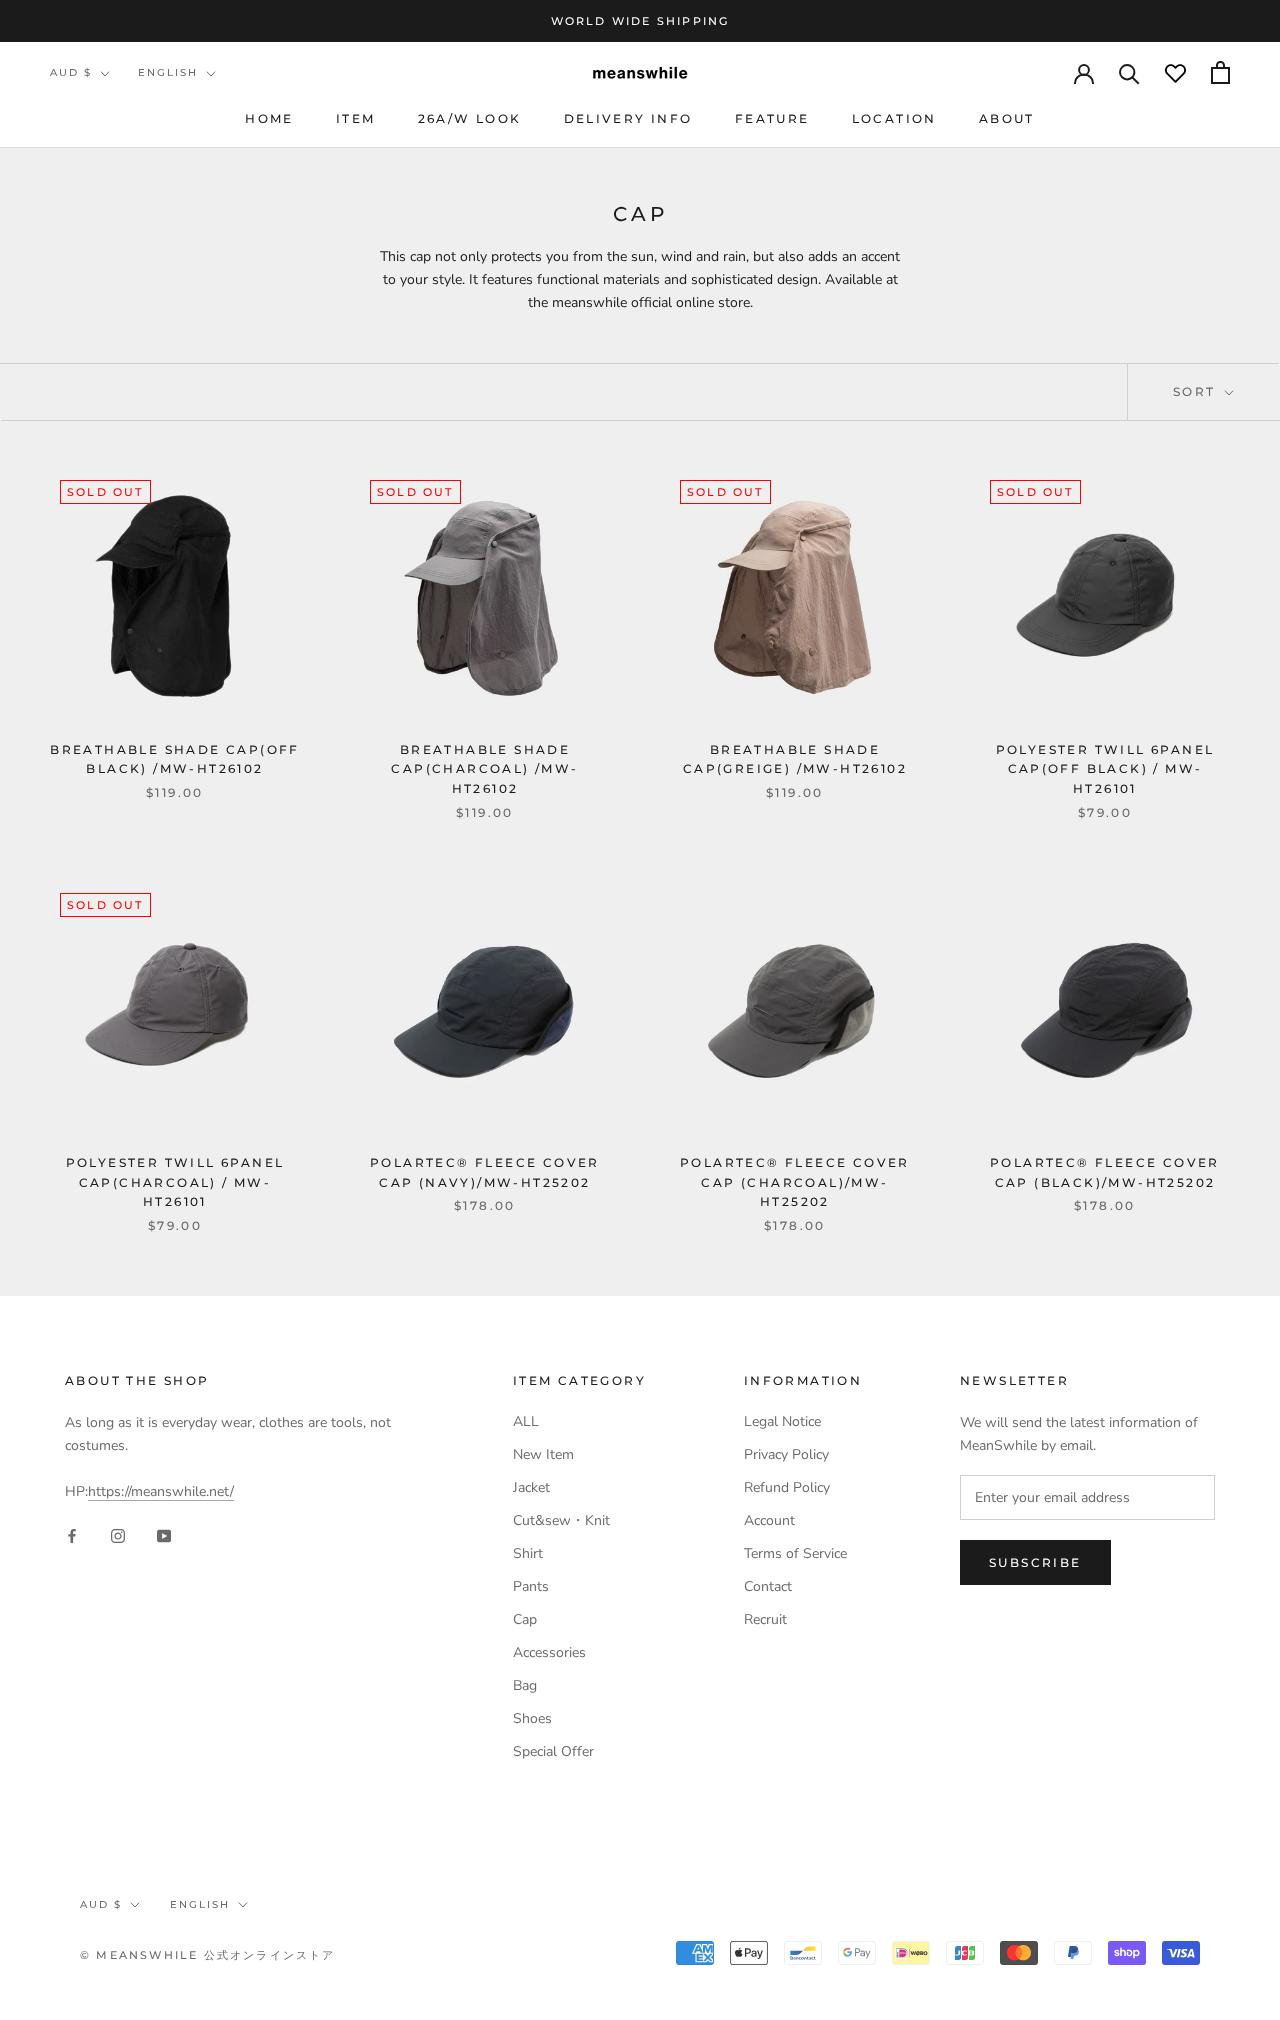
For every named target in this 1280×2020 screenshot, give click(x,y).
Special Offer (553, 1751)
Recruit (765, 1619)
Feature (772, 118)
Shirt (528, 1553)
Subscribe (1035, 1562)
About (1007, 118)
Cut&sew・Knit (561, 1520)
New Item (543, 1454)
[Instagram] (118, 1534)
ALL (526, 1421)
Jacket (531, 1487)
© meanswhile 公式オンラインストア (208, 1955)
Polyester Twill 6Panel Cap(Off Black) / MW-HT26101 (1105, 769)
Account (769, 1520)
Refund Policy (787, 1487)
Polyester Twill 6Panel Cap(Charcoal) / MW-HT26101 (175, 1182)
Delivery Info (628, 118)
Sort (1197, 391)
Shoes (532, 1718)
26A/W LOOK (470, 118)
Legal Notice (782, 1421)
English (168, 72)
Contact (768, 1586)
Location (894, 118)
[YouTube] (164, 1534)
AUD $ (71, 72)
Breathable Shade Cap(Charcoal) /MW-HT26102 (484, 769)
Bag (525, 1685)
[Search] (1129, 72)
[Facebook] (72, 1534)
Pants (531, 1586)
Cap (525, 1619)
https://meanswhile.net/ (161, 1491)
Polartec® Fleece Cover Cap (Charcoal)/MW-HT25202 (795, 1182)
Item (356, 118)
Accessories (549, 1652)
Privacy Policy (786, 1454)
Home (269, 118)
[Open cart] (1220, 72)
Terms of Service (795, 1553)
